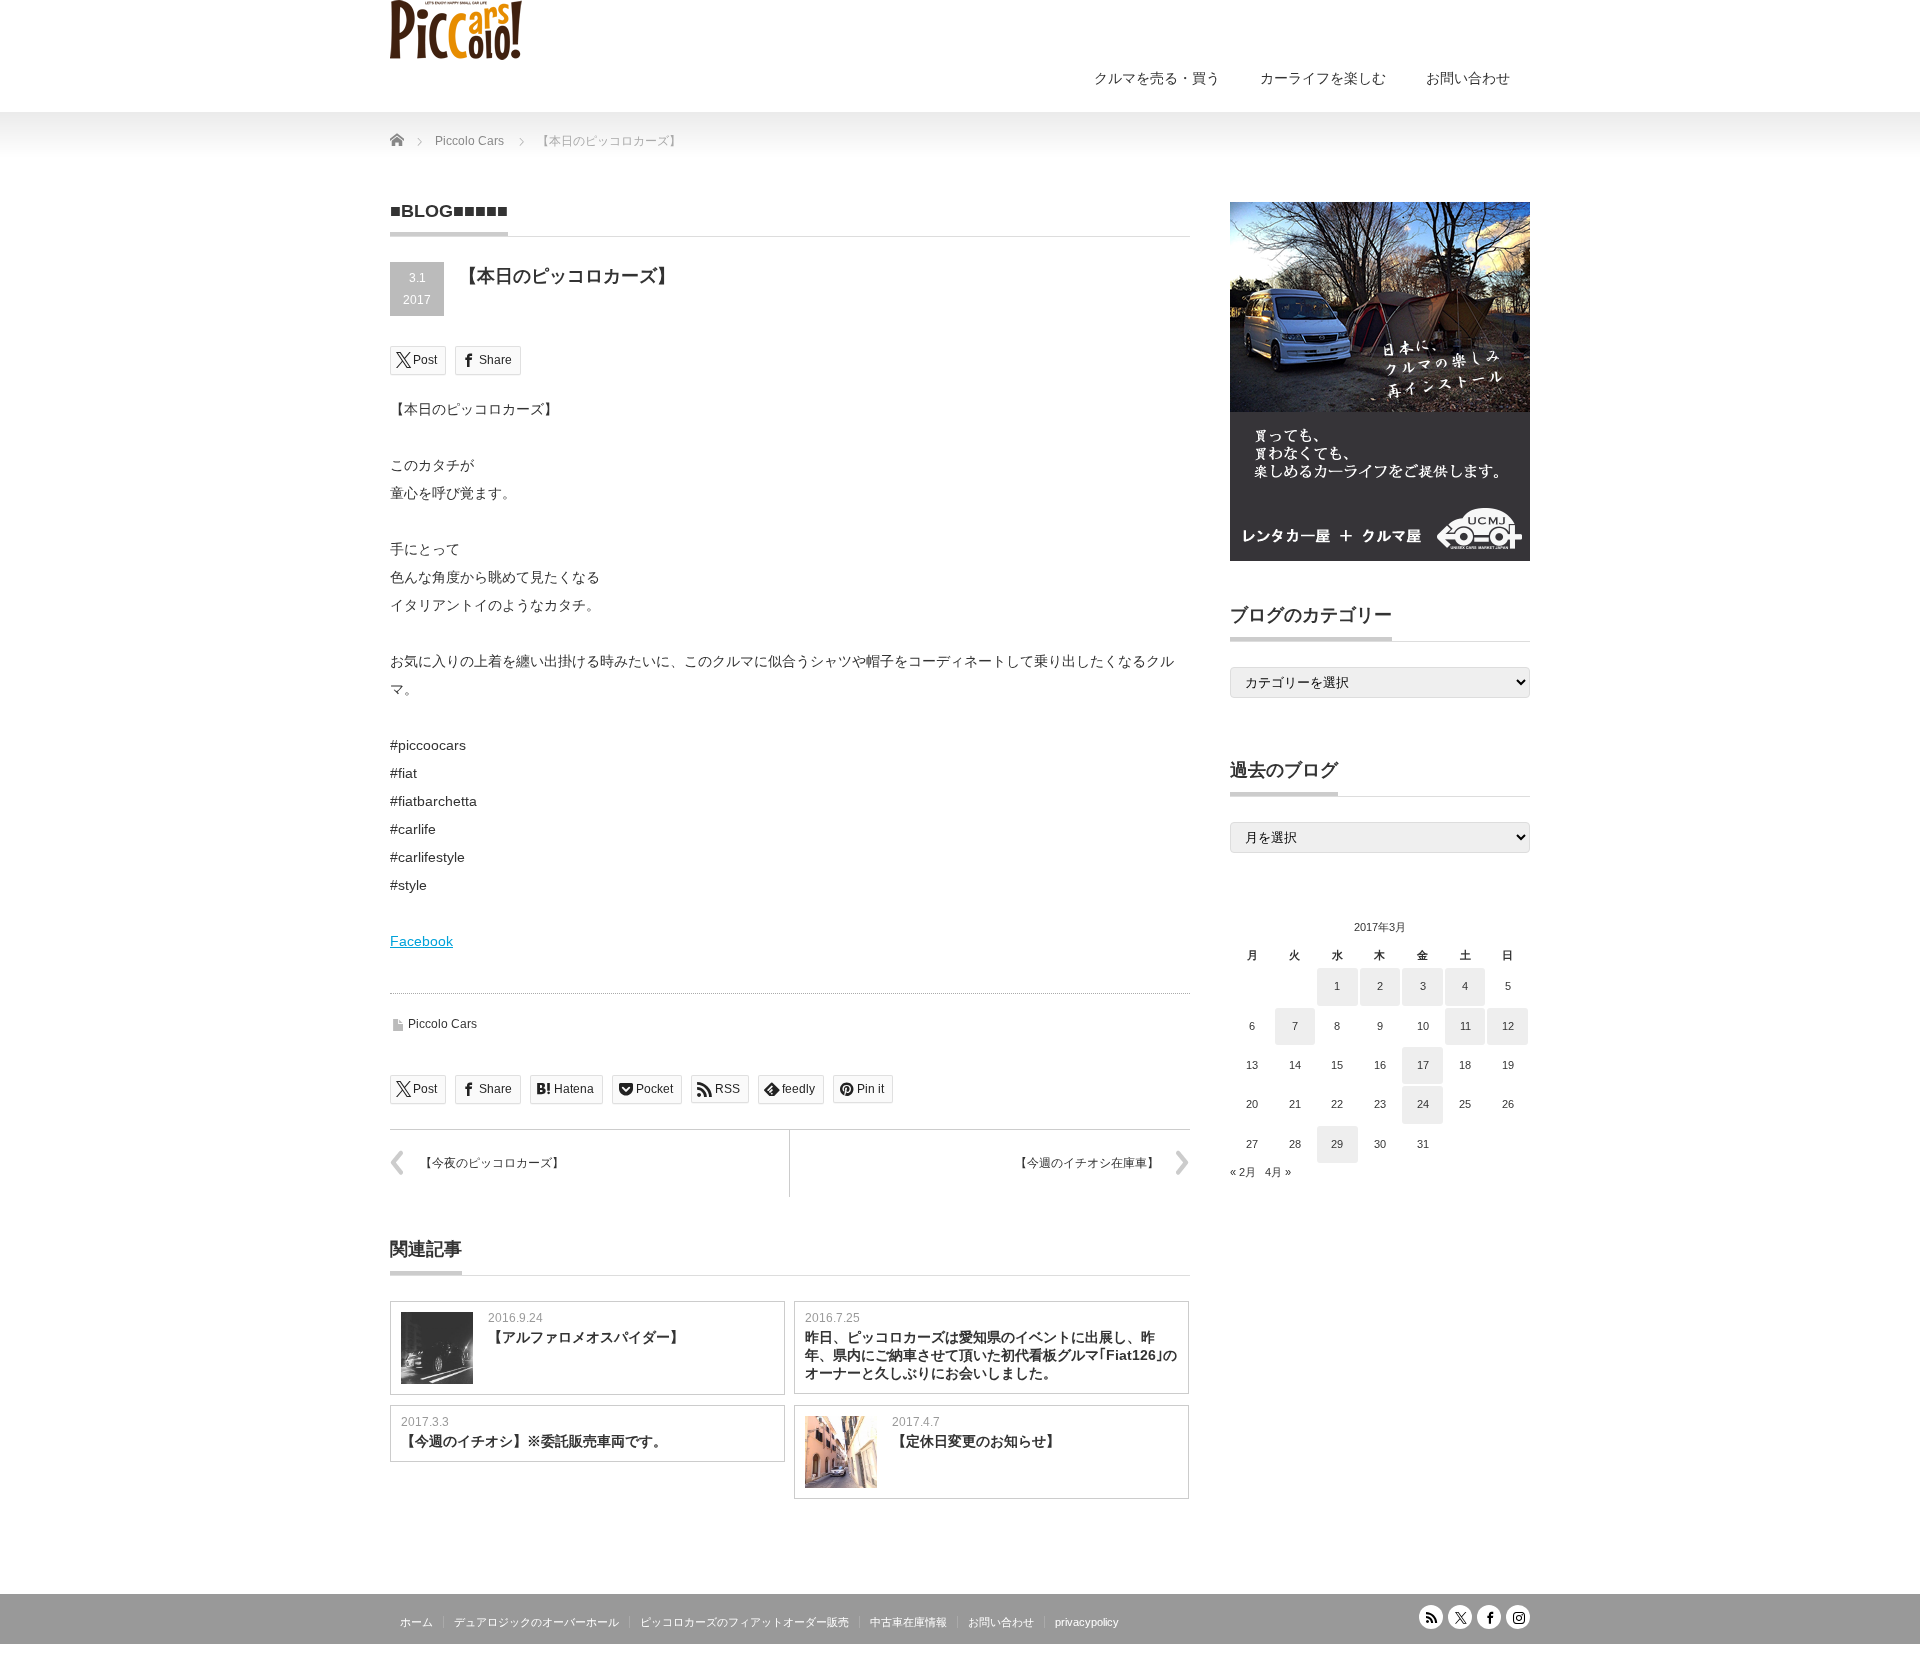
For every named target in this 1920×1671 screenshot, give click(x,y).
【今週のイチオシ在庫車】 (1087, 1163)
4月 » (1278, 1172)
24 (1423, 1104)
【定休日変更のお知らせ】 (976, 1441)
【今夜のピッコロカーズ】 (492, 1163)
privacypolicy (1087, 1622)
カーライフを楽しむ (1323, 78)
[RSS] (1431, 1617)
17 (1423, 1065)
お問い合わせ (1468, 78)
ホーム (416, 1622)
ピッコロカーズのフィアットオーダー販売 (744, 1622)
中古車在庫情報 (908, 1622)
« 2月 (1243, 1172)
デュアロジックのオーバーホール (536, 1622)
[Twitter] (1460, 1617)
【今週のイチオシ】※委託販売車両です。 (534, 1441)
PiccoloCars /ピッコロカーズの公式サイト (1416, 1656)
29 (1337, 1144)
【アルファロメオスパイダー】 (586, 1337)
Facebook (421, 941)
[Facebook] (1489, 1617)
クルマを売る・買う (1157, 78)
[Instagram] (1518, 1617)
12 (1508, 1026)
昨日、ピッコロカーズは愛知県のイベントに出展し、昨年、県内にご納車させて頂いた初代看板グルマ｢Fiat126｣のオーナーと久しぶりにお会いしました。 (991, 1355)
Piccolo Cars (442, 1024)
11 (1465, 1026)
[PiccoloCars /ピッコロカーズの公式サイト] (456, 30)
